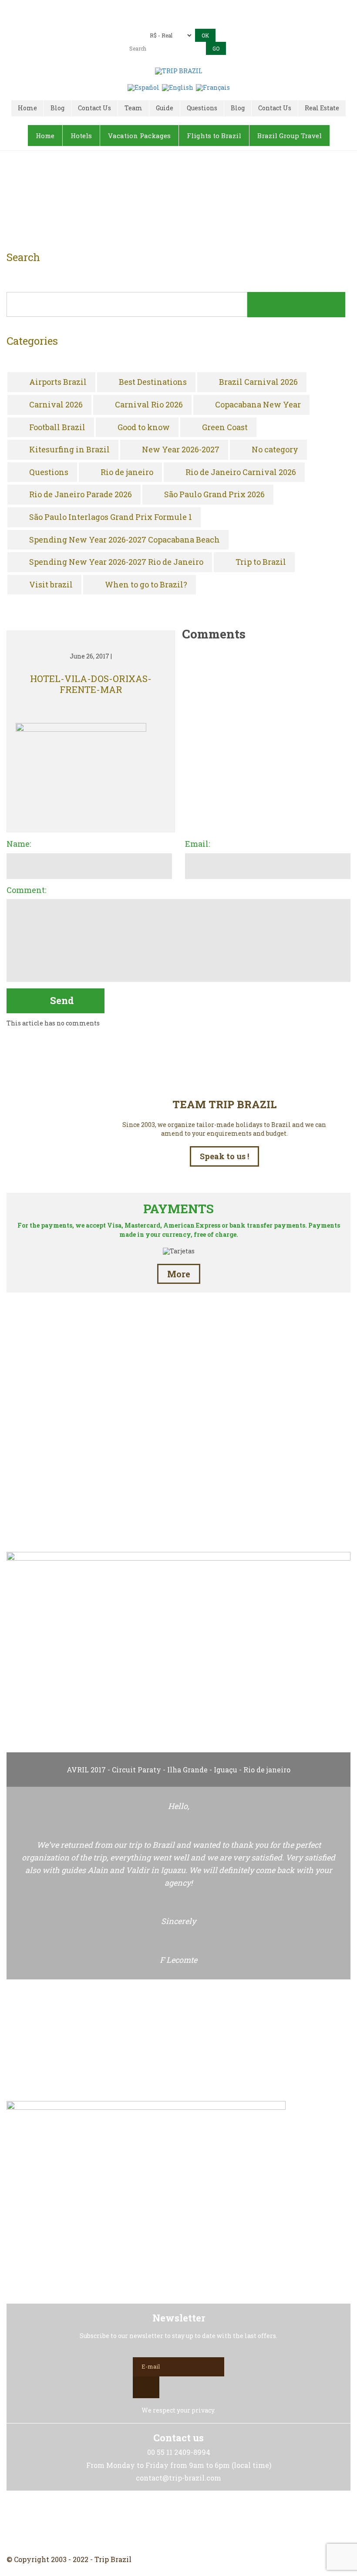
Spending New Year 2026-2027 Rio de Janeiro (116, 562)
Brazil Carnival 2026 (258, 382)
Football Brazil (57, 428)
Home (168, 203)
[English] (178, 87)
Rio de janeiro (127, 472)
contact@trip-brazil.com (191, 20)
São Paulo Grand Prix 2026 (214, 495)
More (179, 1274)
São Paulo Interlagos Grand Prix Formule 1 (111, 517)
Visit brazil (51, 585)
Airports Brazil (58, 382)
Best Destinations (153, 382)
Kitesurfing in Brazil (69, 450)
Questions (49, 472)
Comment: (26, 890)
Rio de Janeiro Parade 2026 (81, 495)
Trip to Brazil (261, 562)
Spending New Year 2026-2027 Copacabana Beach (125, 540)
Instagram (178, 2523)
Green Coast (225, 428)
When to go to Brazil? (146, 585)
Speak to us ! (224, 1156)
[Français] (213, 87)
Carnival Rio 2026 (149, 405)
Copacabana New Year (258, 405)
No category (275, 450)
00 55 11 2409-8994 (195, 8)
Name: (19, 844)
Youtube (199, 2523)
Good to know (144, 428)
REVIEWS (178, 1506)
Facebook (158, 2523)
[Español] (143, 87)
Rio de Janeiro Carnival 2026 (241, 472)
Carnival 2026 (56, 405)
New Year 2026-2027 (181, 450)
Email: (197, 844)
